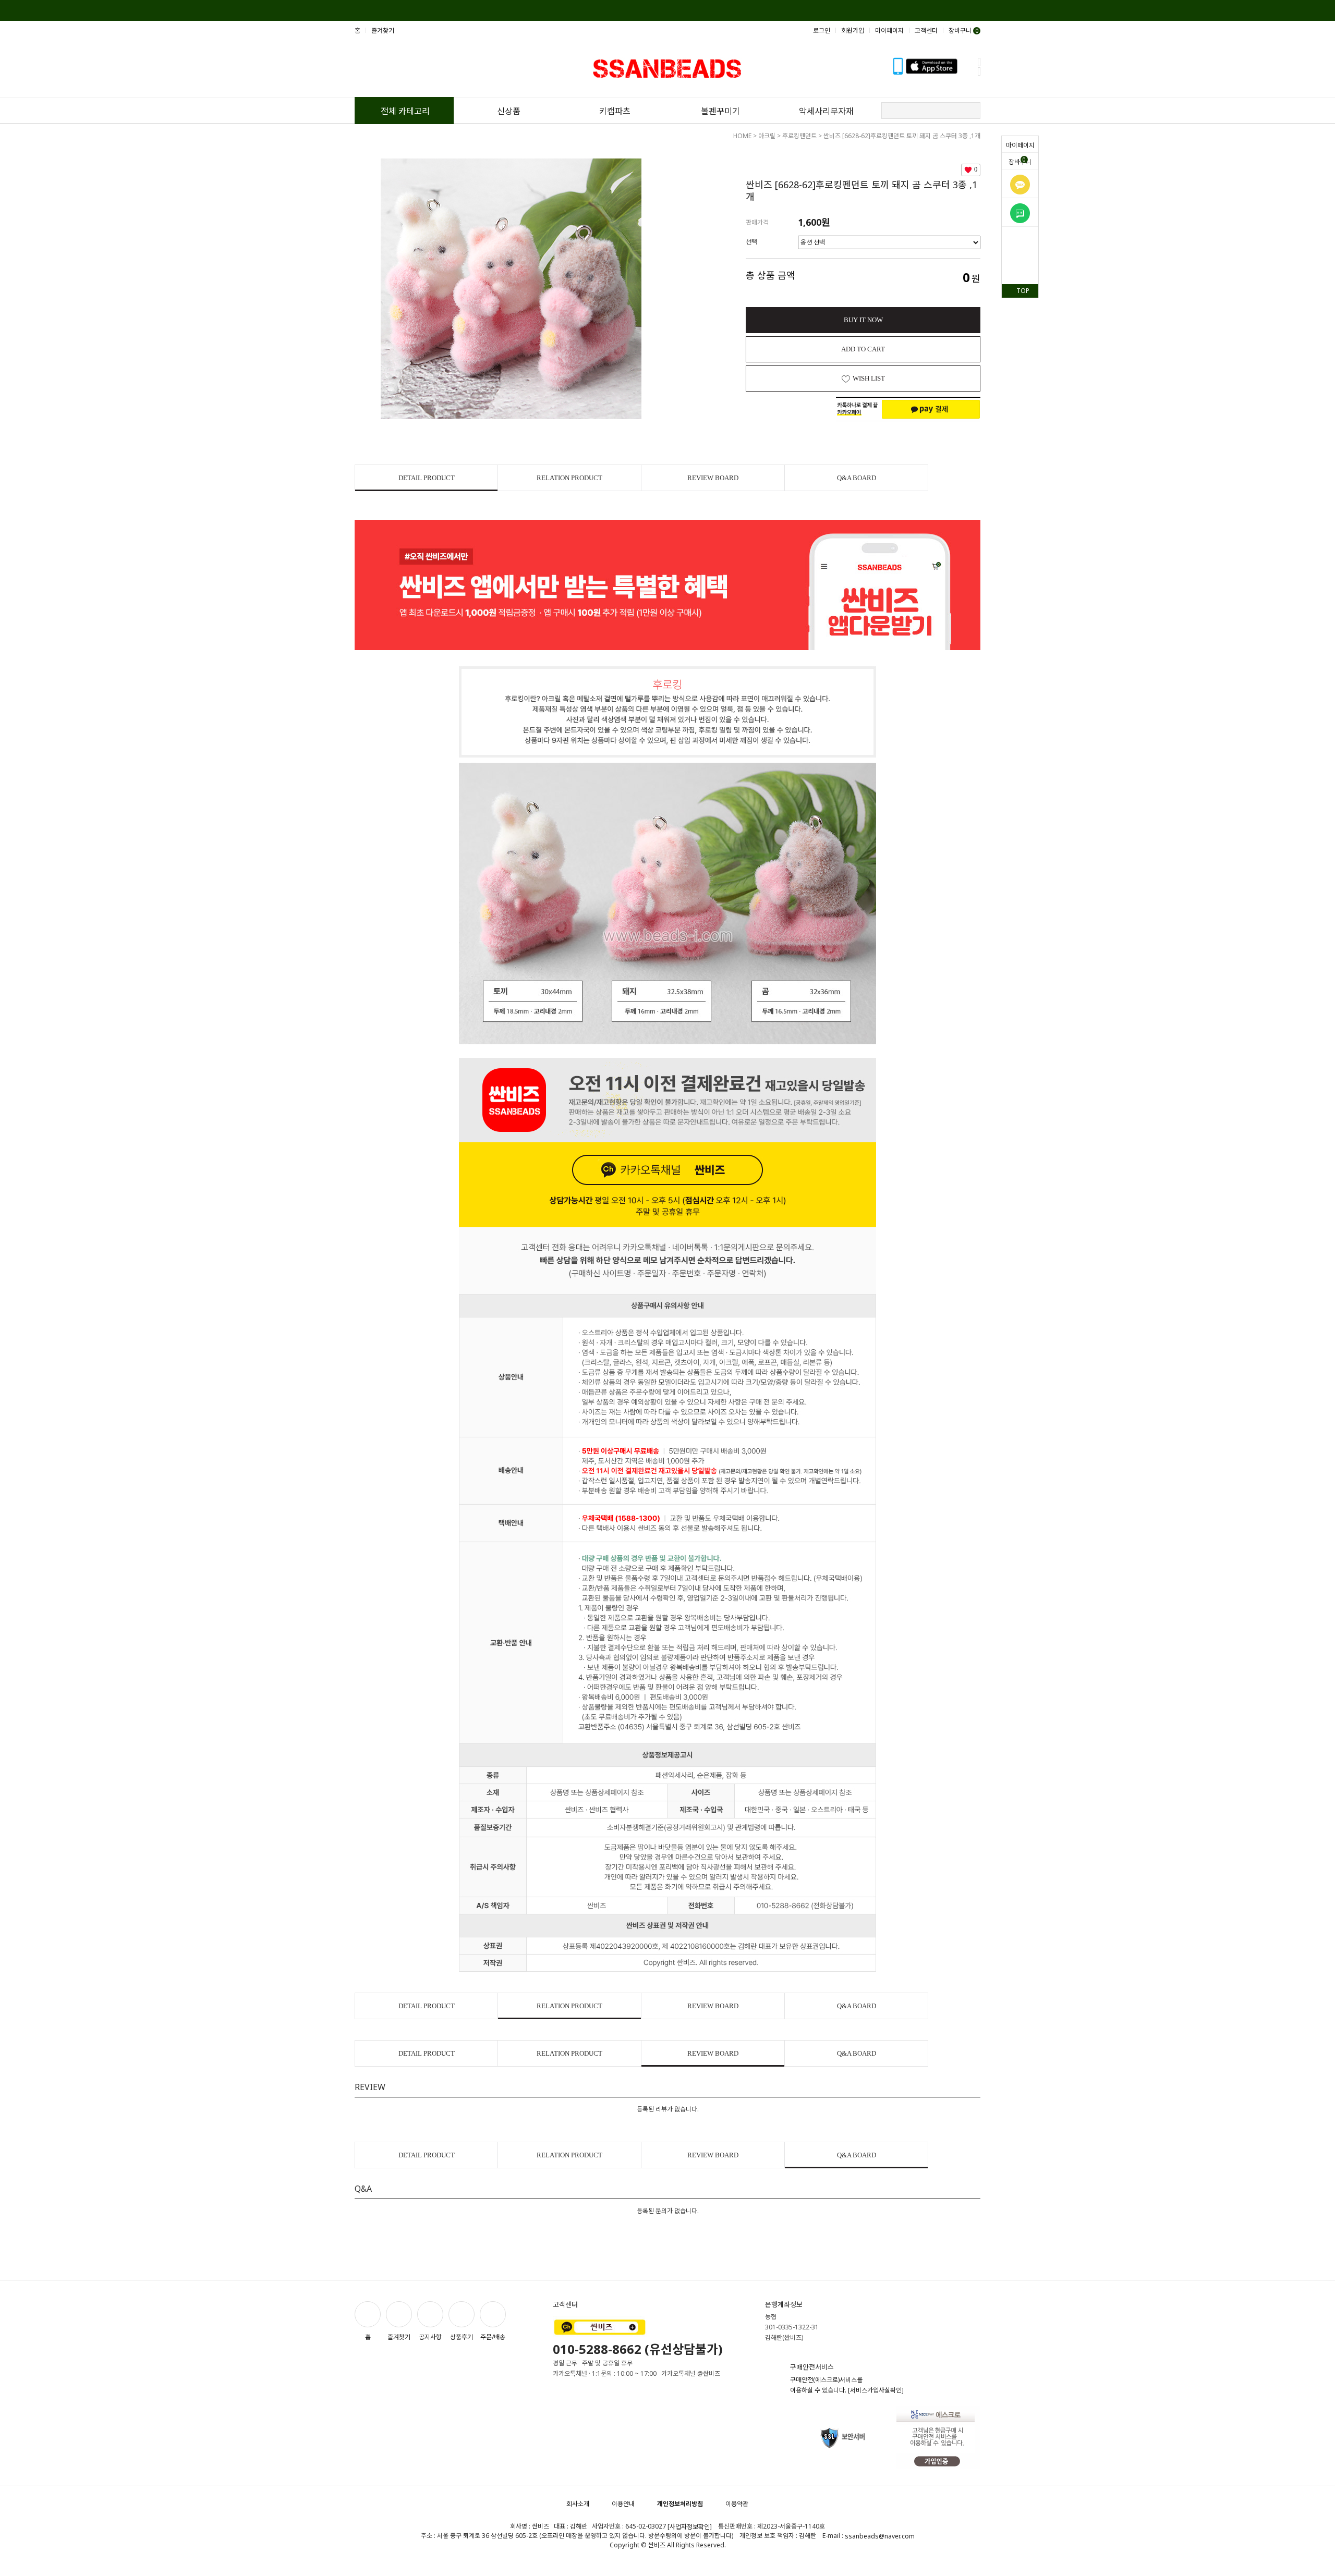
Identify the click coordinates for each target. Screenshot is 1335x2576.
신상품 (509, 111)
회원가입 (853, 30)
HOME (742, 136)
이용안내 (623, 2504)
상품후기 (462, 2337)
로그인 (822, 30)
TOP (1023, 291)
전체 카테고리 (405, 111)
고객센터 (926, 30)
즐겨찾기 (383, 30)
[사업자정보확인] (690, 2527)
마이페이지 (1020, 145)
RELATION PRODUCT (569, 478)
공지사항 (430, 2337)
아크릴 (767, 136)
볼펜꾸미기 (720, 111)
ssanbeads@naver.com (880, 2536)
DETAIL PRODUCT (427, 478)
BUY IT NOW (863, 320)
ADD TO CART (863, 349)
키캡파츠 (615, 111)
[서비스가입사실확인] (876, 2390)
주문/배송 (493, 2337)
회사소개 (578, 2504)
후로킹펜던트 (799, 136)
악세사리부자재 (826, 111)
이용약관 (737, 2504)
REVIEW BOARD (713, 478)
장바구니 (1020, 161)
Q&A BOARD (857, 478)
